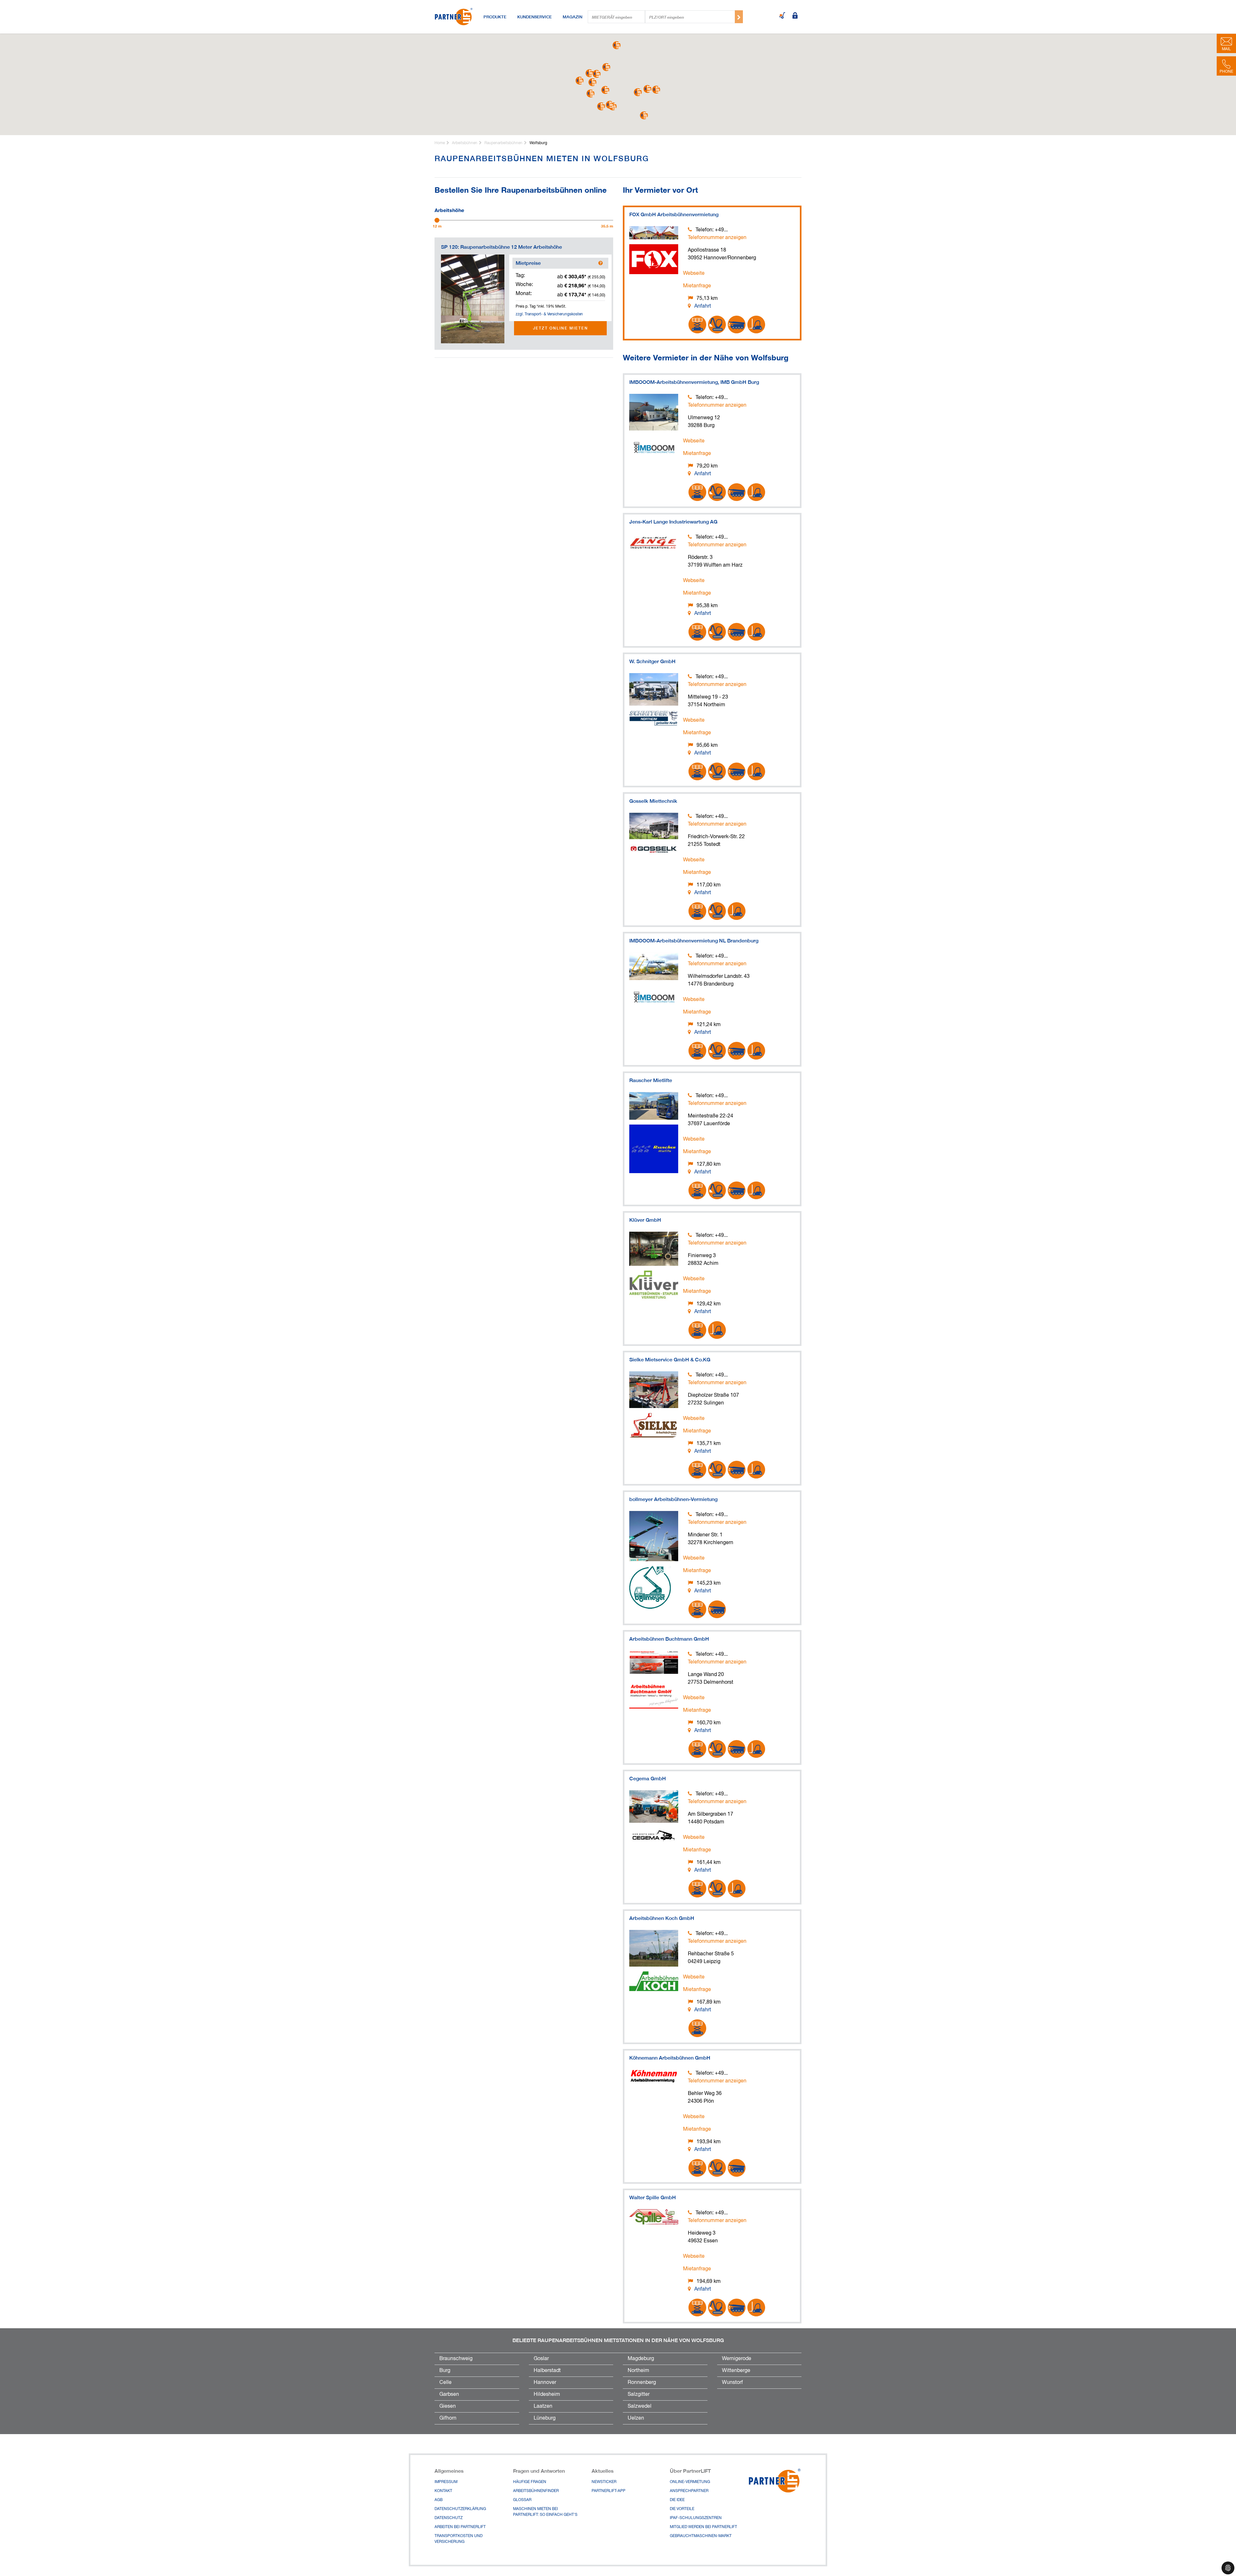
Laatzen (543, 2406)
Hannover (545, 2383)
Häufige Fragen (530, 2482)
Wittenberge (736, 2371)
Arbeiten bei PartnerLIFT (460, 2527)
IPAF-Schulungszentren (696, 2518)
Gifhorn (448, 2418)
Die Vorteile (682, 2509)
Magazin (572, 17)
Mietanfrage (697, 286)
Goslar (541, 2359)
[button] (605, 90)
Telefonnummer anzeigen (717, 238)
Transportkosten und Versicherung (459, 2539)
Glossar (522, 2500)
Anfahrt (703, 306)
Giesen (448, 2406)
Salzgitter (639, 2395)
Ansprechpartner (689, 2491)
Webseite (694, 273)
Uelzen (636, 2418)
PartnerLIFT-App (609, 2491)
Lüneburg (545, 2418)
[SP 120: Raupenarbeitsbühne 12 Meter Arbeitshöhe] (473, 299)
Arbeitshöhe (449, 209)
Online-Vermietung (690, 2482)
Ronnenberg (642, 2383)
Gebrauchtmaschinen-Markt (701, 2536)
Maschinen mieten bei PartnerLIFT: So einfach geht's (545, 2512)
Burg (445, 2371)
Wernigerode (737, 2359)
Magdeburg (641, 2359)
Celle (445, 2383)
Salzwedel (640, 2406)
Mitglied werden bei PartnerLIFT (703, 2527)
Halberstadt (547, 2371)
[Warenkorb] (782, 16)
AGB (439, 2500)
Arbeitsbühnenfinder (536, 2491)
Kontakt (443, 2491)
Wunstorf (732, 2383)
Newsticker (604, 2482)
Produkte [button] (495, 17)
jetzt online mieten (561, 328)
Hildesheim (547, 2395)
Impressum (446, 2482)
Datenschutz (449, 2518)
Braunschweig (456, 2359)
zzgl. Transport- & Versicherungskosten (549, 314)
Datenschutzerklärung (460, 2509)
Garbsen (449, 2395)
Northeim (638, 2371)
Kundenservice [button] (534, 17)
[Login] (795, 16)
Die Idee (677, 2500)
